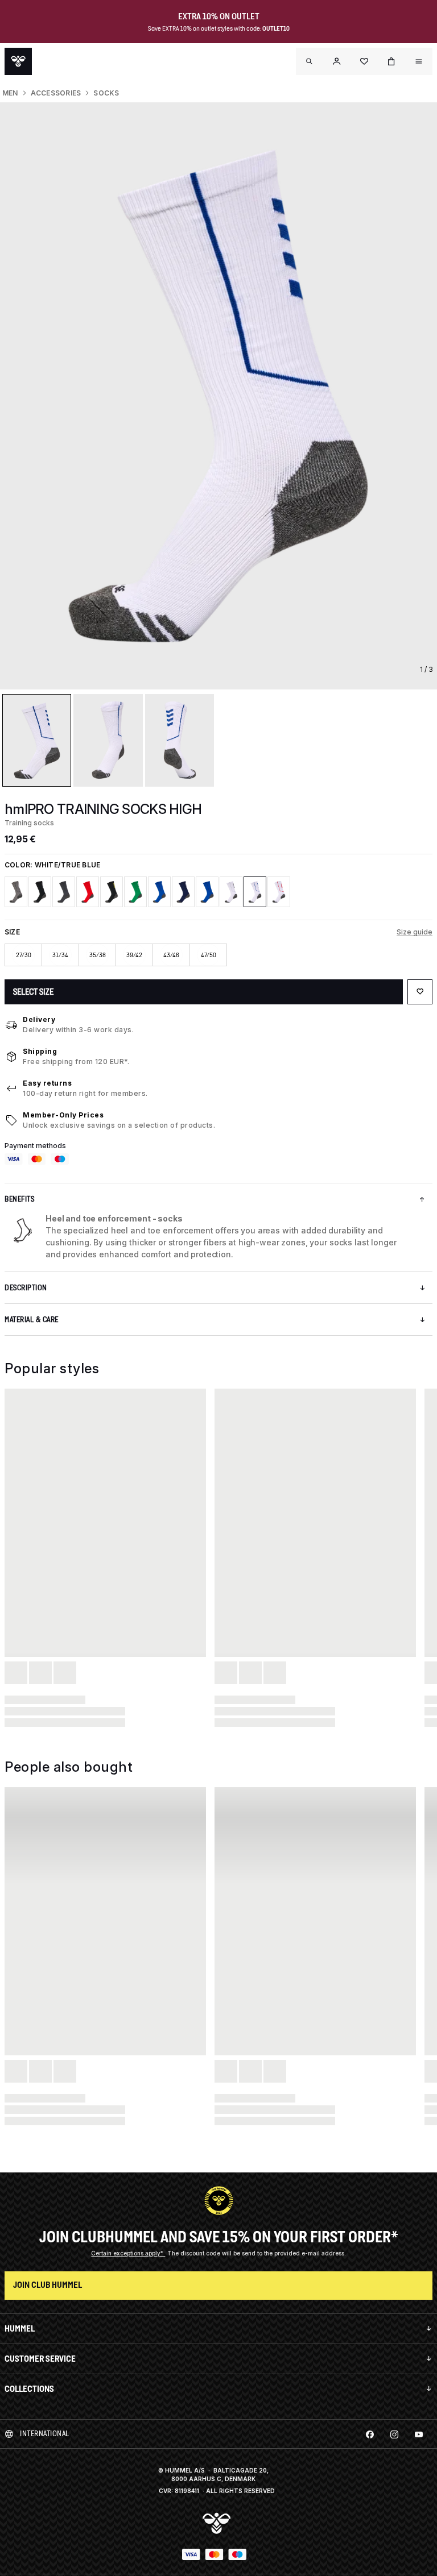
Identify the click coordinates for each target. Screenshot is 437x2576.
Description (26, 1288)
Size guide (415, 932)
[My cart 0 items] (391, 61)
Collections (29, 2389)
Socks (106, 93)
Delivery (39, 1019)
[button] (337, 61)
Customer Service (40, 2359)
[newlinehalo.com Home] (18, 61)
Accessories (56, 93)
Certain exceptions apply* (128, 2253)
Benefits (19, 1199)
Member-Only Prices (63, 1115)
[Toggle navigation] (310, 61)
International (45, 2434)
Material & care (32, 1320)
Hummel (20, 2328)
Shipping (40, 1051)
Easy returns (47, 1083)
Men (10, 93)
